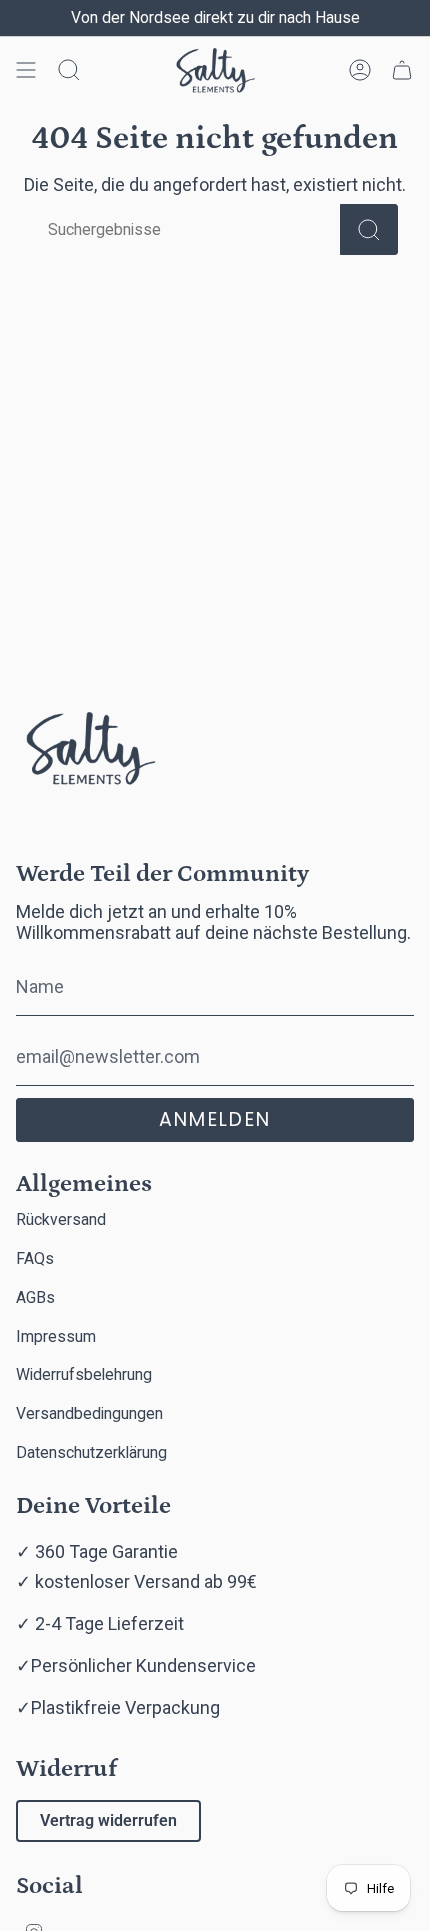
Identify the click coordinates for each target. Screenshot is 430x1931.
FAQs (35, 1258)
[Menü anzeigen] (26, 70)
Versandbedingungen (89, 1413)
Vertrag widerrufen (108, 1820)
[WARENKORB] (402, 70)
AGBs (35, 1297)
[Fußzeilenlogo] (91, 753)
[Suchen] (369, 229)
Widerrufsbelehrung (84, 1374)
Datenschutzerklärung (91, 1452)
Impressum (56, 1336)
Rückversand (61, 1219)
